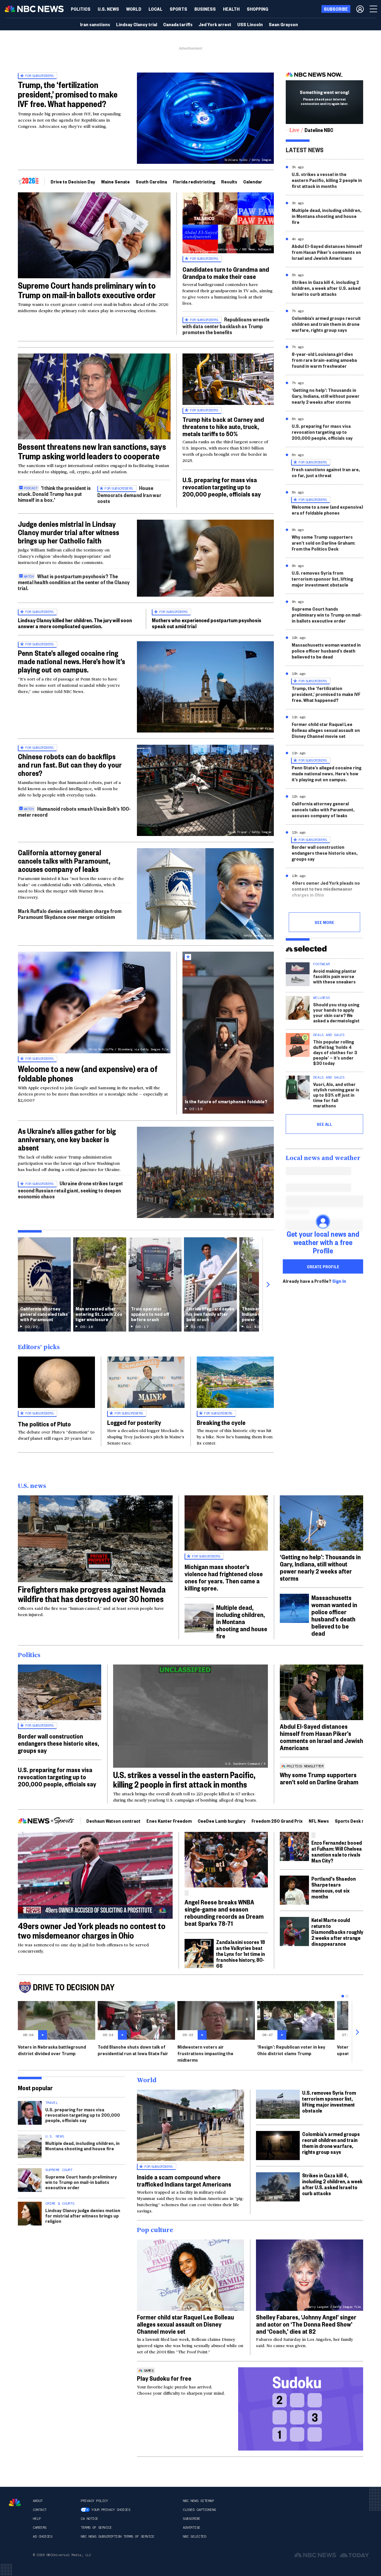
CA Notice (89, 2519)
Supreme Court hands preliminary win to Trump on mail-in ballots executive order (87, 290)
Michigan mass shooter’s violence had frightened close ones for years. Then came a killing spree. (224, 1577)
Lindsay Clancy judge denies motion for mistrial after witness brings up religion (83, 2216)
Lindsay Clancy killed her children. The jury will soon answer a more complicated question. (75, 623)
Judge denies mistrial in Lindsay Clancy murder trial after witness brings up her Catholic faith (68, 532)
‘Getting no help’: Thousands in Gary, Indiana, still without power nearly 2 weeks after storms (326, 396)
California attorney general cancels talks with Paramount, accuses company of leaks (64, 861)
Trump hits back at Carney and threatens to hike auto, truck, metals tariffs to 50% (223, 426)
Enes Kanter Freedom (169, 1821)
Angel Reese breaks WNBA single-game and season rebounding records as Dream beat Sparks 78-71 (224, 1912)
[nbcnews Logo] (15, 2502)
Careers (40, 2528)
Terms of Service (96, 2528)
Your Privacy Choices (111, 2510)
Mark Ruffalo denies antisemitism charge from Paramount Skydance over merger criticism (70, 914)
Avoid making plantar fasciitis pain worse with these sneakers (335, 976)
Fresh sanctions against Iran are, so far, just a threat (326, 472)
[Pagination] (343, 1996)
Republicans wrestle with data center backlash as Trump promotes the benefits (226, 326)
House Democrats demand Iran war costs (129, 494)
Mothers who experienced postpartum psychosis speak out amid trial (207, 623)
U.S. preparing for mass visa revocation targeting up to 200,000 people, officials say (222, 487)
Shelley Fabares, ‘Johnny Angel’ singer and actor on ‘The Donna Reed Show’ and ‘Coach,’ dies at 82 (306, 2324)
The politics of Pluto (44, 1424)
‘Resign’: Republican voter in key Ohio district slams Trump (291, 2050)
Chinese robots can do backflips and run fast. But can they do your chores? (70, 765)
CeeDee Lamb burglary (222, 1821)
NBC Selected (194, 2536)
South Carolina (151, 181)
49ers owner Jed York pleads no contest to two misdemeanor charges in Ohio (326, 889)
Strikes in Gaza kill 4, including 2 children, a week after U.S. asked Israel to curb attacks (326, 288)
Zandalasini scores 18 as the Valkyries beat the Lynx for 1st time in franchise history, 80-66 (241, 1954)
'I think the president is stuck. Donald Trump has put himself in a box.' (54, 494)
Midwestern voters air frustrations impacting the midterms (205, 2053)
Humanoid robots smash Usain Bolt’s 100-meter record (74, 811)
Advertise (192, 2528)
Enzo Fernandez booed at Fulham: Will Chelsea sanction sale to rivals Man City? (337, 1851)
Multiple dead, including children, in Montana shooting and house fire (327, 216)
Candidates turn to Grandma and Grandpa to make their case (226, 273)
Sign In (339, 1281)
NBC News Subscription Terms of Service (117, 2536)
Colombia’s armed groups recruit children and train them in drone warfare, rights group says (326, 324)
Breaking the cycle (221, 1422)
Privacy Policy (94, 2501)
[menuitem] (81, 9)
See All (324, 1124)
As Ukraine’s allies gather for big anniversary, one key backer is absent (67, 1139)
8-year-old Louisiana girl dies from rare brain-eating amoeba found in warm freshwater (324, 360)
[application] (94, 235)
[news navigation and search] (374, 9)
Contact (40, 2510)
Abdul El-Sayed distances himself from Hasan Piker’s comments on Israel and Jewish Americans (327, 252)
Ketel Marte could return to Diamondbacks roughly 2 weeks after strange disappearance (337, 1932)
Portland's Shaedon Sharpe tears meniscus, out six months (334, 1887)
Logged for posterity (134, 1422)
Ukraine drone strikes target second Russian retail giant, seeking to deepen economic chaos (70, 1190)
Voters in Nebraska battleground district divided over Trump (52, 2050)
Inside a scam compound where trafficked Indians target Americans (184, 2180)
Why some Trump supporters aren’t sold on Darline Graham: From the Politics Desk (323, 543)
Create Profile (323, 1266)
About (38, 2501)
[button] (156, 9)
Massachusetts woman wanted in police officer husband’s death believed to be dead (326, 651)
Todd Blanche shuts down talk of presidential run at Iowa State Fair (133, 2050)
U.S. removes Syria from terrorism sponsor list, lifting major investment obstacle (322, 579)
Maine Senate (115, 181)
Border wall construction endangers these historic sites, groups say (325, 853)
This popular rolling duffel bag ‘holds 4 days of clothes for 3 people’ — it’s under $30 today (335, 1052)
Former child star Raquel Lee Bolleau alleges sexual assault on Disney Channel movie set (326, 730)
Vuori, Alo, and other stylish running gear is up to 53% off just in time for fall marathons (336, 1095)
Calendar (253, 181)
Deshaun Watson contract (113, 1821)
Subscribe (192, 2519)
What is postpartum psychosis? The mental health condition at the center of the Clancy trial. (74, 582)
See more (324, 922)
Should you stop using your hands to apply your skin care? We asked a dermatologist (336, 1012)
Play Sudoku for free (164, 2378)
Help (37, 2519)
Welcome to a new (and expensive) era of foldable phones (88, 1073)
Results (229, 181)
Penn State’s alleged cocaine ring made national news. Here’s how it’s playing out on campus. (71, 661)
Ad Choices (42, 2536)
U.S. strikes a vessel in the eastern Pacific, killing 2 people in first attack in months (327, 180)
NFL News (319, 1821)
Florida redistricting (194, 181)
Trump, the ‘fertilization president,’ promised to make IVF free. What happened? (68, 94)
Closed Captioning (199, 2510)
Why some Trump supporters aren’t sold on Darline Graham (319, 1778)
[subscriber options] (360, 9)
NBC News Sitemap (198, 2501)
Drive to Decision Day (73, 181)
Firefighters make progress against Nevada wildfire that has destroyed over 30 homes (92, 1594)
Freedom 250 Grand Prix (277, 1821)
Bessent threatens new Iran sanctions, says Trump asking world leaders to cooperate (92, 451)
